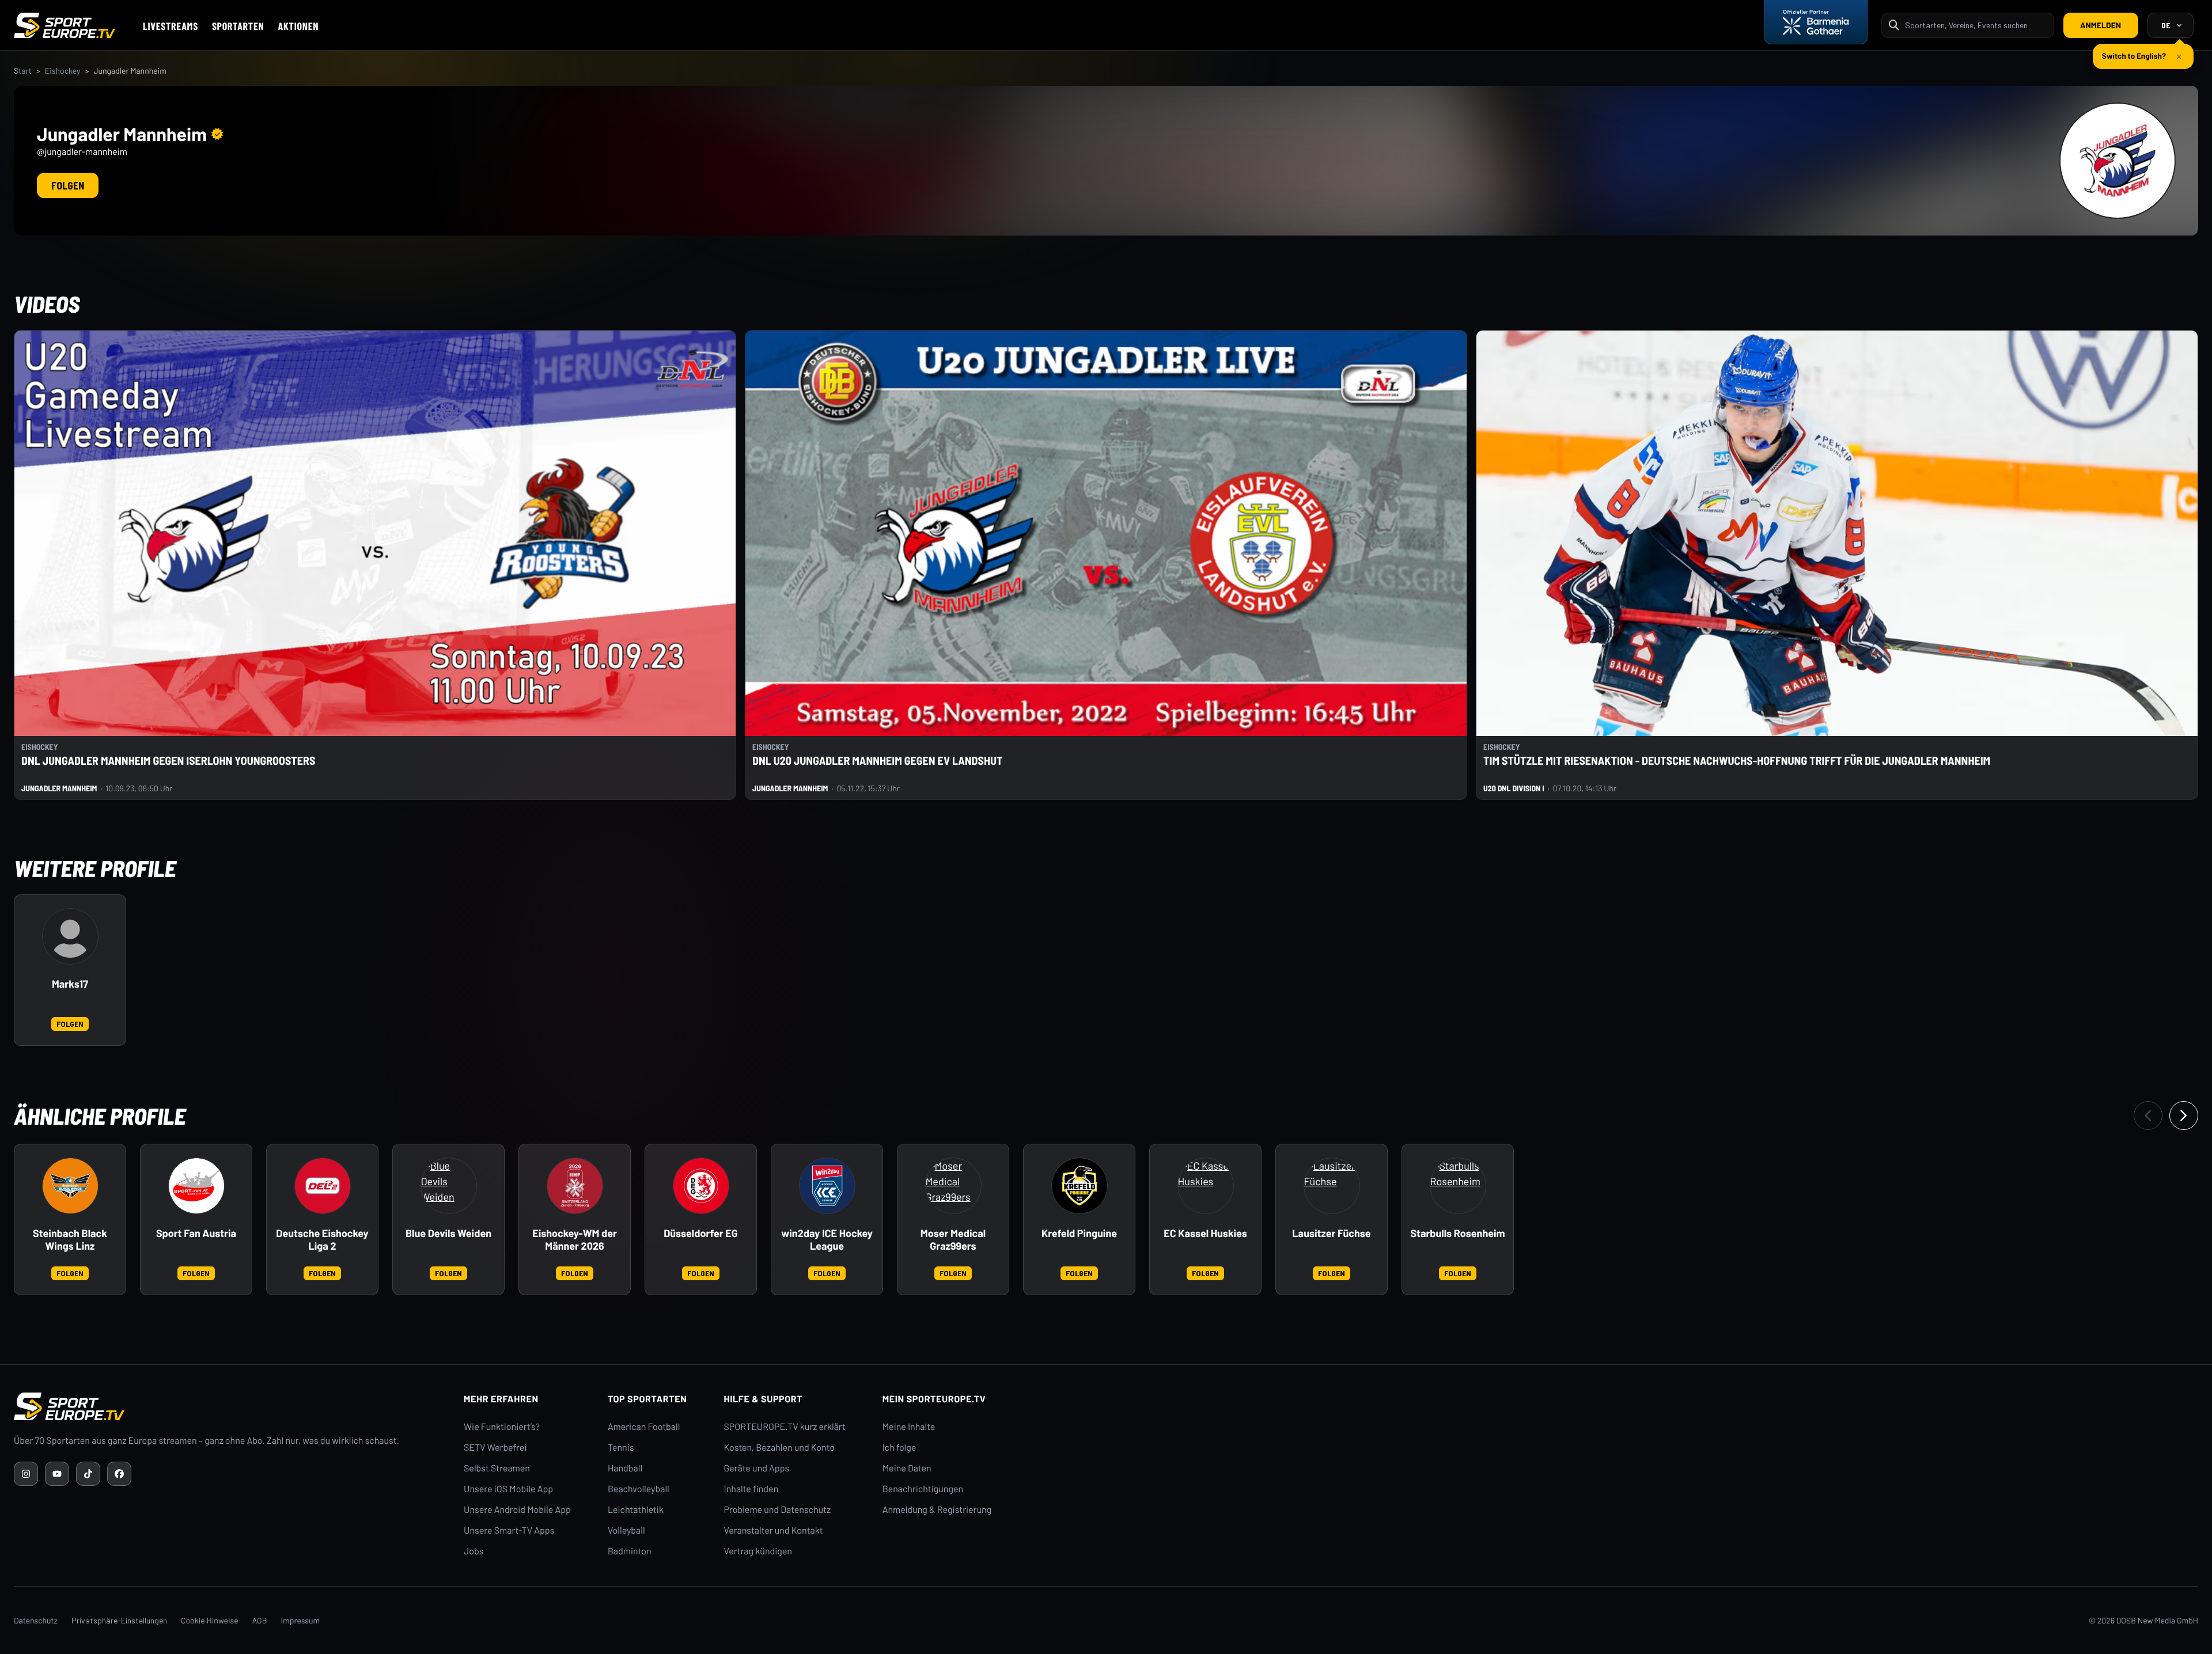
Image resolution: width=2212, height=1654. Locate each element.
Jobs (474, 1551)
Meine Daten (907, 1468)
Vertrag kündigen (758, 1551)
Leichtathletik (636, 1510)
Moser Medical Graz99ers (953, 1240)
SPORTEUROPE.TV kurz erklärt (785, 1427)
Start (23, 71)
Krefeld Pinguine (1079, 1233)
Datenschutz (36, 1620)
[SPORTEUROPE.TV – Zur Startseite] (65, 25)
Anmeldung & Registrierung (937, 1510)
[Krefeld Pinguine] (1080, 1186)
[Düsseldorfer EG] (701, 1186)
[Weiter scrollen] (2184, 1116)
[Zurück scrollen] (2148, 1116)
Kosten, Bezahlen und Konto (779, 1448)
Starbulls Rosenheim (1457, 1233)
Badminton (630, 1551)
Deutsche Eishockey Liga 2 (322, 1240)
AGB (260, 1620)
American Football (644, 1427)
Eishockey (63, 71)
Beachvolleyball (639, 1489)
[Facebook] (119, 1474)
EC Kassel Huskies (1205, 1233)
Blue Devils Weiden (448, 1233)
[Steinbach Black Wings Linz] (70, 1186)
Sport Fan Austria (196, 1233)
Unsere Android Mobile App (517, 1510)
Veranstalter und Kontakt (774, 1530)
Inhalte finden (751, 1489)
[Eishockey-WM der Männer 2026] (575, 1186)
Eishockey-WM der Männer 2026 (575, 1240)
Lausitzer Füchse (1331, 1233)
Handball (625, 1468)
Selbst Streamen (497, 1468)
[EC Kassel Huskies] (1206, 1186)
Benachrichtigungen (923, 1489)
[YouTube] (57, 1474)
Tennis (621, 1448)
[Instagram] (26, 1474)
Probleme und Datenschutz (778, 1510)
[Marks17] (70, 936)
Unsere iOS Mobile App (508, 1489)
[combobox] (1976, 25)
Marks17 (70, 984)
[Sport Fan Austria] (196, 1186)
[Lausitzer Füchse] (1332, 1186)
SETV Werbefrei (495, 1448)
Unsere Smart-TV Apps (509, 1530)
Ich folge (899, 1448)
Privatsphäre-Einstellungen (119, 1620)
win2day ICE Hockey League (827, 1240)
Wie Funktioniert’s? (502, 1427)
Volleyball (626, 1530)
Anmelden (2101, 25)
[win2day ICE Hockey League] (827, 1186)
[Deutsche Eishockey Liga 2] (323, 1186)
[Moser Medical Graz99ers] (953, 1186)
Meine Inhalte (909, 1427)
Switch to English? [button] (2134, 51)
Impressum (300, 1620)
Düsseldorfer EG (701, 1233)
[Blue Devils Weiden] (449, 1186)
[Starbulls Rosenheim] (1458, 1186)
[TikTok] (88, 1474)
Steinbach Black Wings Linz (70, 1240)
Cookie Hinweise (210, 1620)
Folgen (68, 185)
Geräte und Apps (757, 1468)
